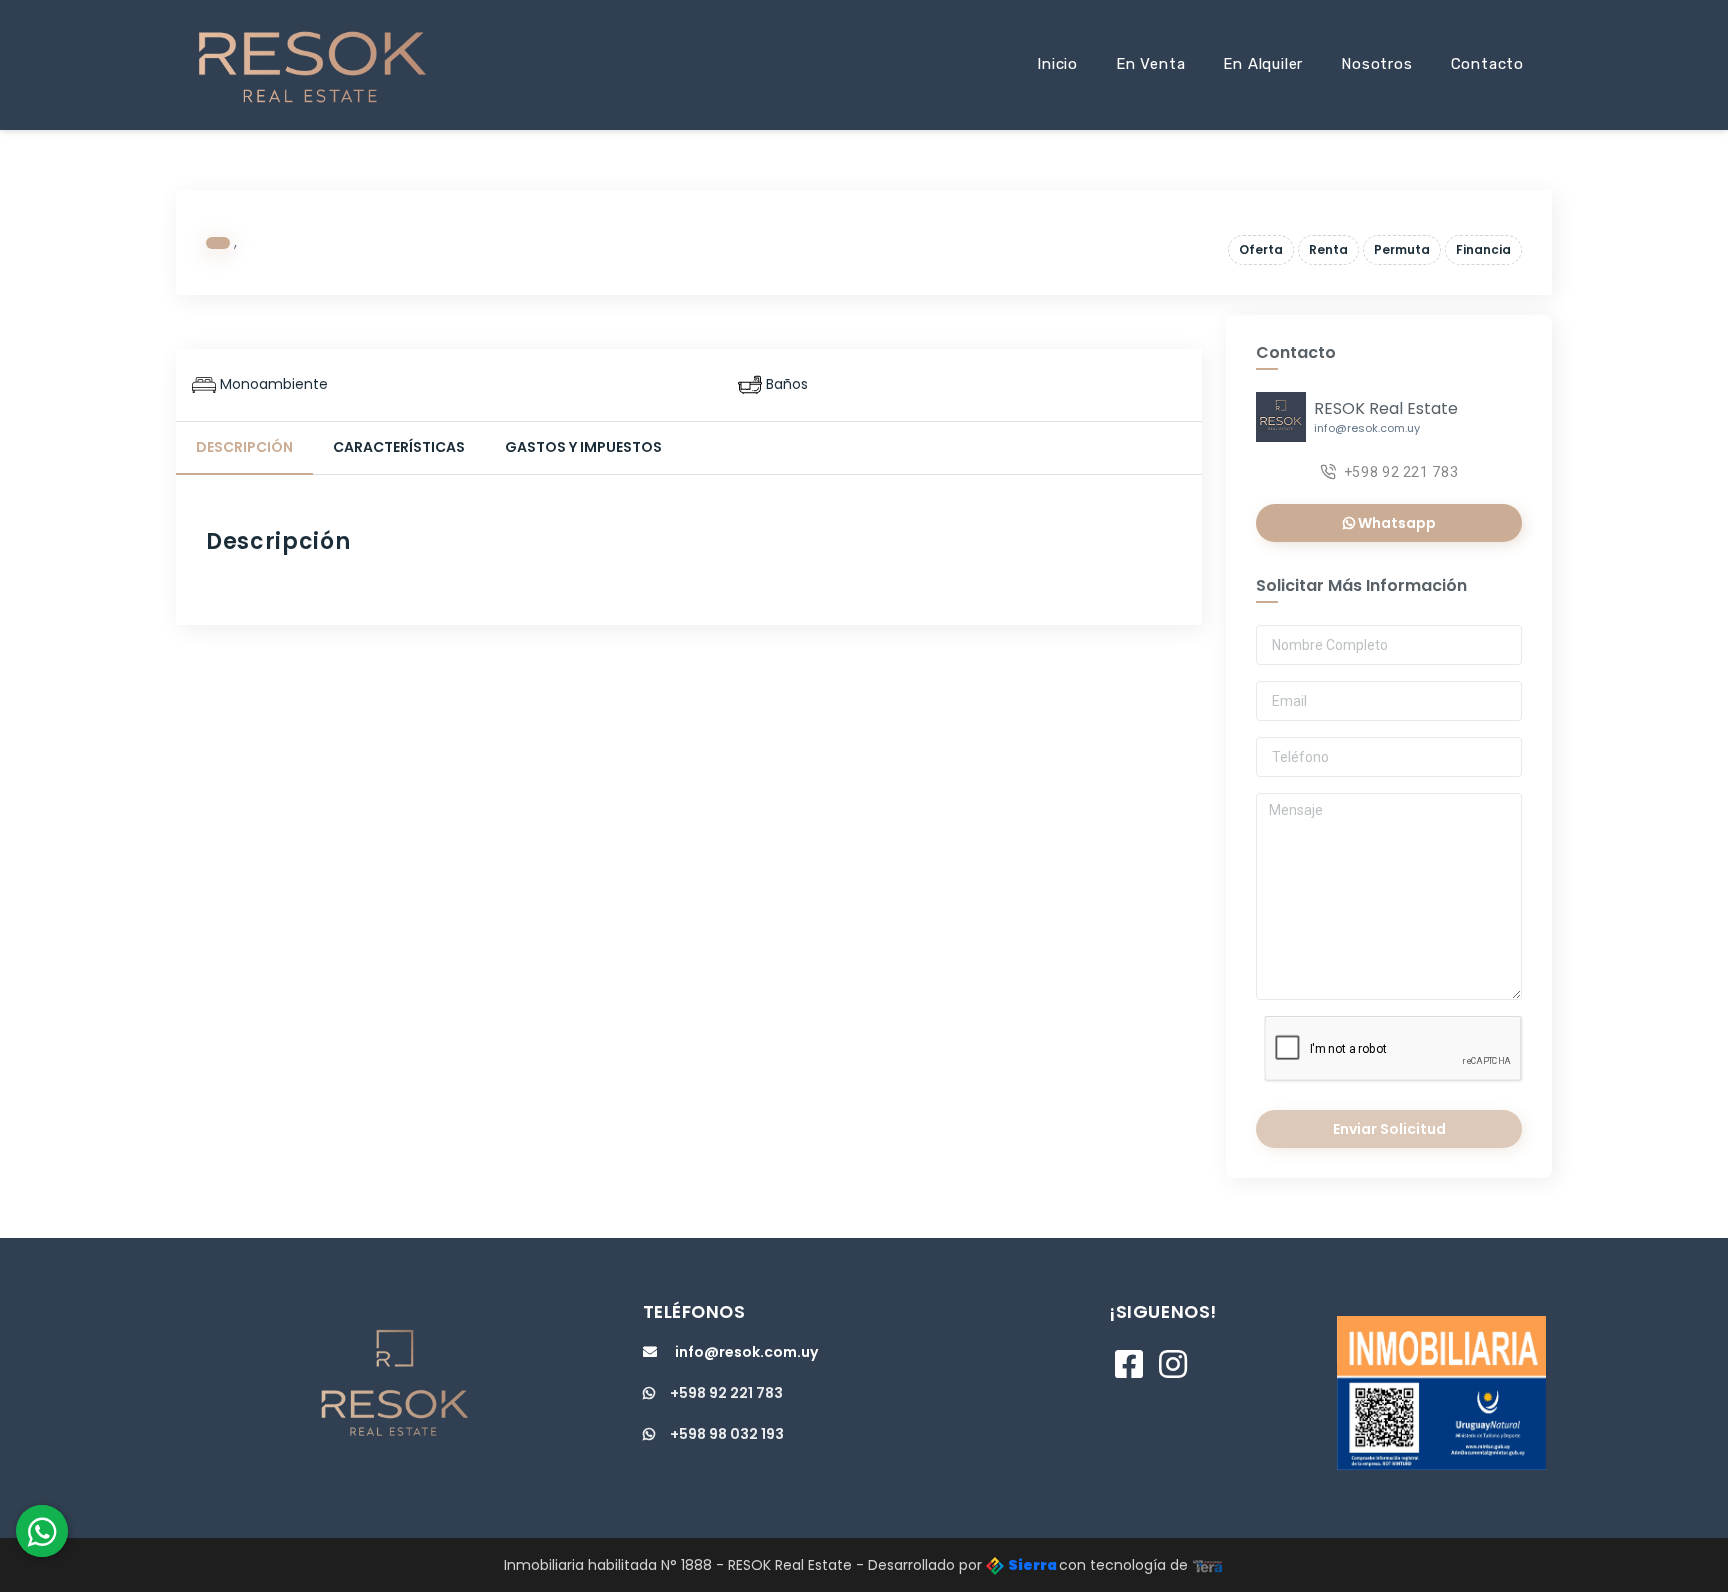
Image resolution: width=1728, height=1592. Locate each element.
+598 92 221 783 (1401, 472)
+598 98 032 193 (727, 1434)
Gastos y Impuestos (583, 447)
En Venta (1150, 64)
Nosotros (1376, 64)
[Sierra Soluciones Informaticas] (1208, 1565)
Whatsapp (1395, 523)
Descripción (244, 447)
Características (399, 447)
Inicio (1057, 64)
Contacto (1487, 64)
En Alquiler (1263, 64)
